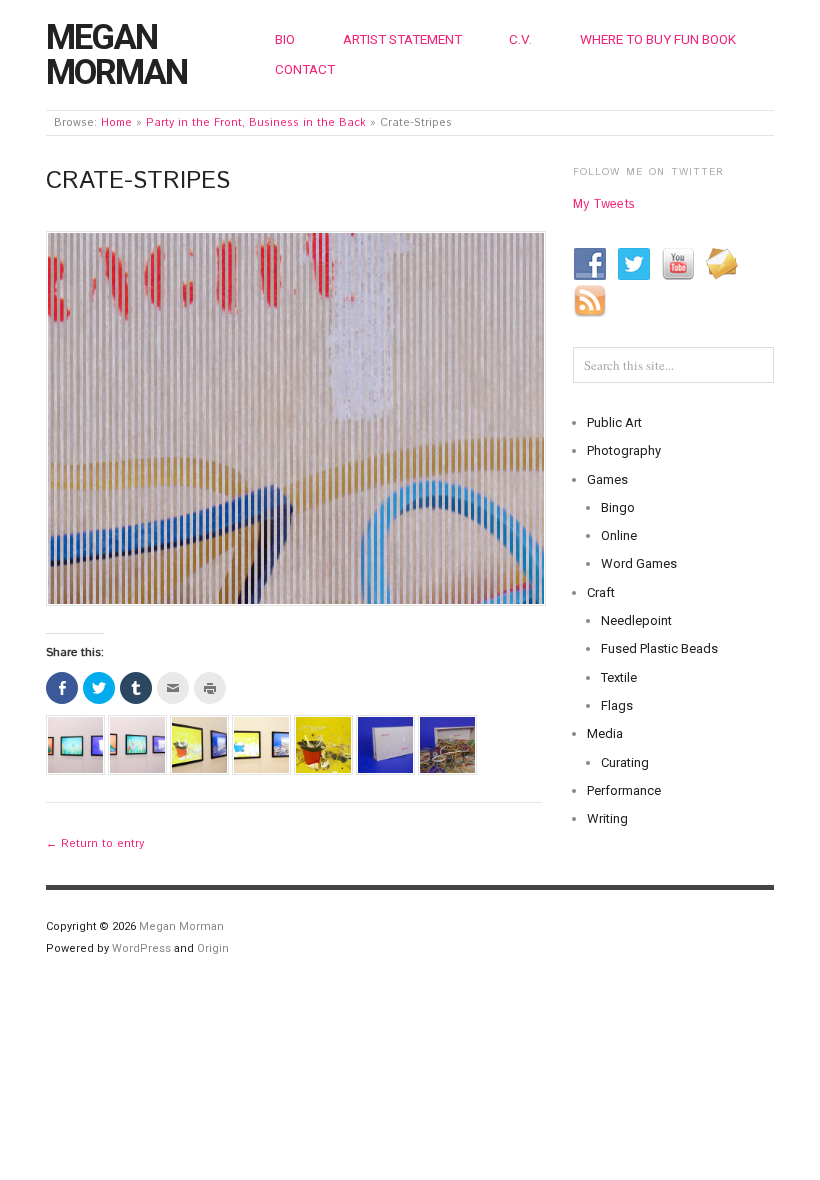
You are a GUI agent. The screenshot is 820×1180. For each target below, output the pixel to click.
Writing (607, 818)
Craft (601, 592)
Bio (285, 39)
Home (116, 123)
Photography (624, 450)
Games (607, 479)
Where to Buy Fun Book (658, 39)
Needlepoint (636, 620)
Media (605, 733)
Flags (617, 705)
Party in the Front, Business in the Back (256, 123)
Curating (625, 762)
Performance (624, 790)
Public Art (614, 422)
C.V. (520, 39)
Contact (305, 69)
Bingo (618, 507)
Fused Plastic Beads (659, 648)
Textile (619, 677)
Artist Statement (402, 39)
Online (619, 535)
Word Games (639, 563)
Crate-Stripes (138, 181)
